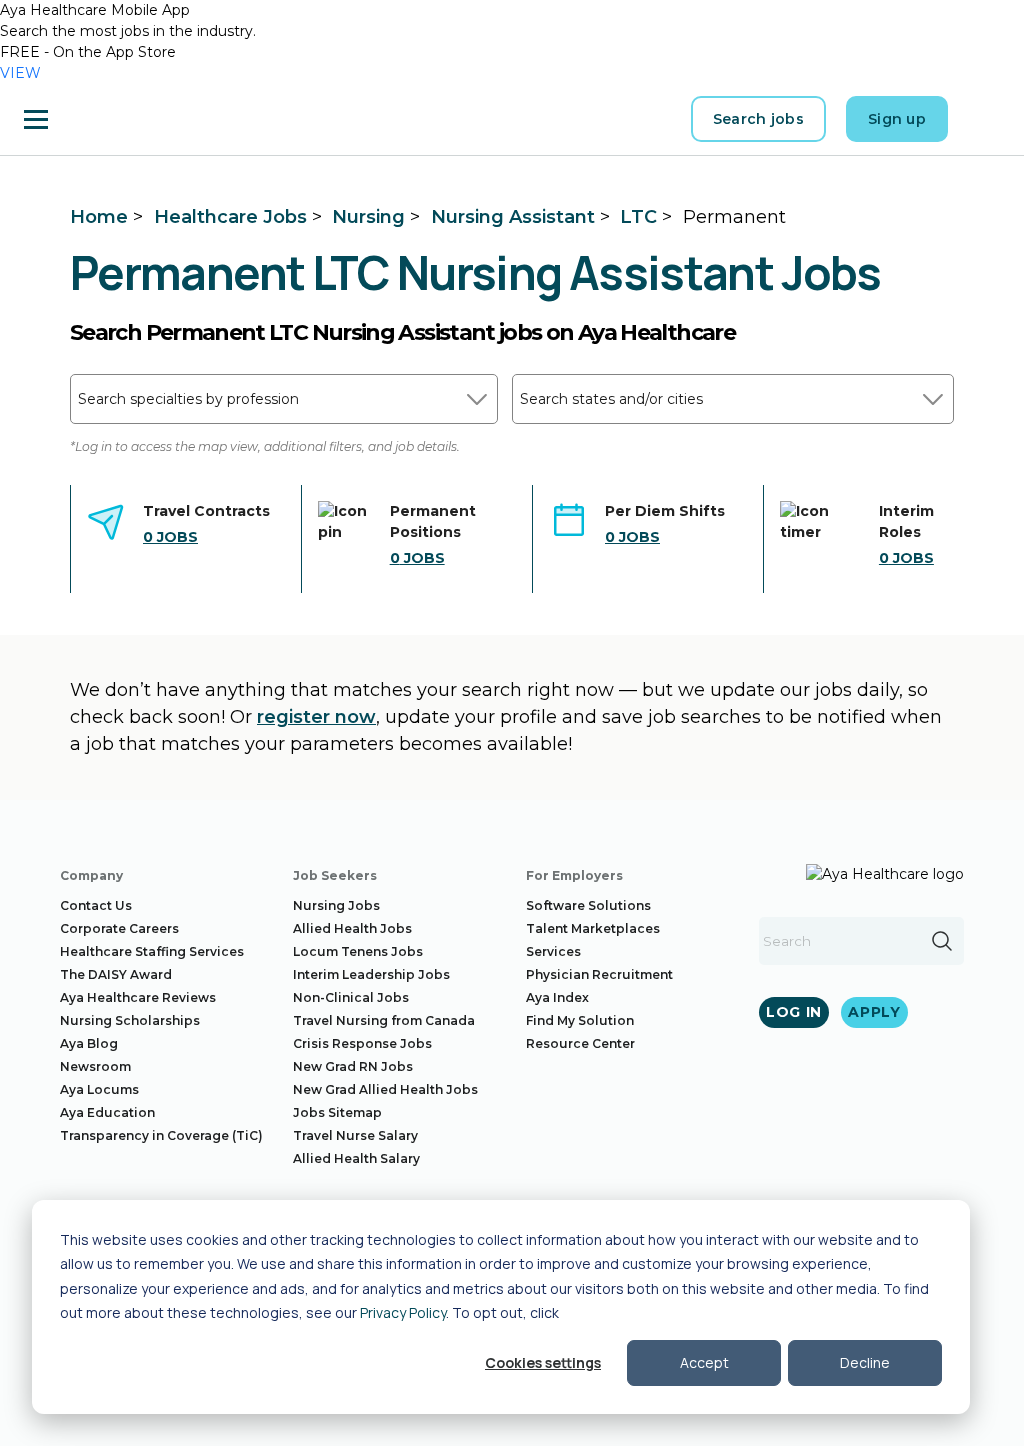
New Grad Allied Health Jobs (385, 1089)
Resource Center (580, 1043)
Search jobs (758, 119)
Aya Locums (99, 1089)
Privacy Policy (403, 1312)
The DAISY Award (116, 974)
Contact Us (96, 905)
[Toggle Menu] (36, 119)
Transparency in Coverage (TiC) (161, 1135)
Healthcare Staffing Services (152, 951)
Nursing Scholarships (130, 1020)
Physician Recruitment (599, 974)
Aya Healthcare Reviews (138, 997)
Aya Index (557, 997)
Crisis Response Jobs (362, 1043)
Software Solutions (588, 905)
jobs (170, 537)
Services (553, 951)
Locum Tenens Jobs (358, 951)
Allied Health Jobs (352, 928)
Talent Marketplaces (593, 928)
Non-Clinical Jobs (351, 997)
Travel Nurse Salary (355, 1135)
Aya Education (107, 1112)
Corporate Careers (119, 928)
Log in (794, 1012)
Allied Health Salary (356, 1158)
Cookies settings (543, 1362)
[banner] (120, 119)
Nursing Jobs (336, 905)
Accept (704, 1362)
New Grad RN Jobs (353, 1066)
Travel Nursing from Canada (384, 1020)
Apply (874, 1012)
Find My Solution (580, 1020)
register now (316, 717)
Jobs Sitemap (337, 1112)
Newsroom (95, 1066)
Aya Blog (89, 1043)
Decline (865, 1362)
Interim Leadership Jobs (371, 974)
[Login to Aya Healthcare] (984, 119)
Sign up (897, 119)
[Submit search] (942, 941)
